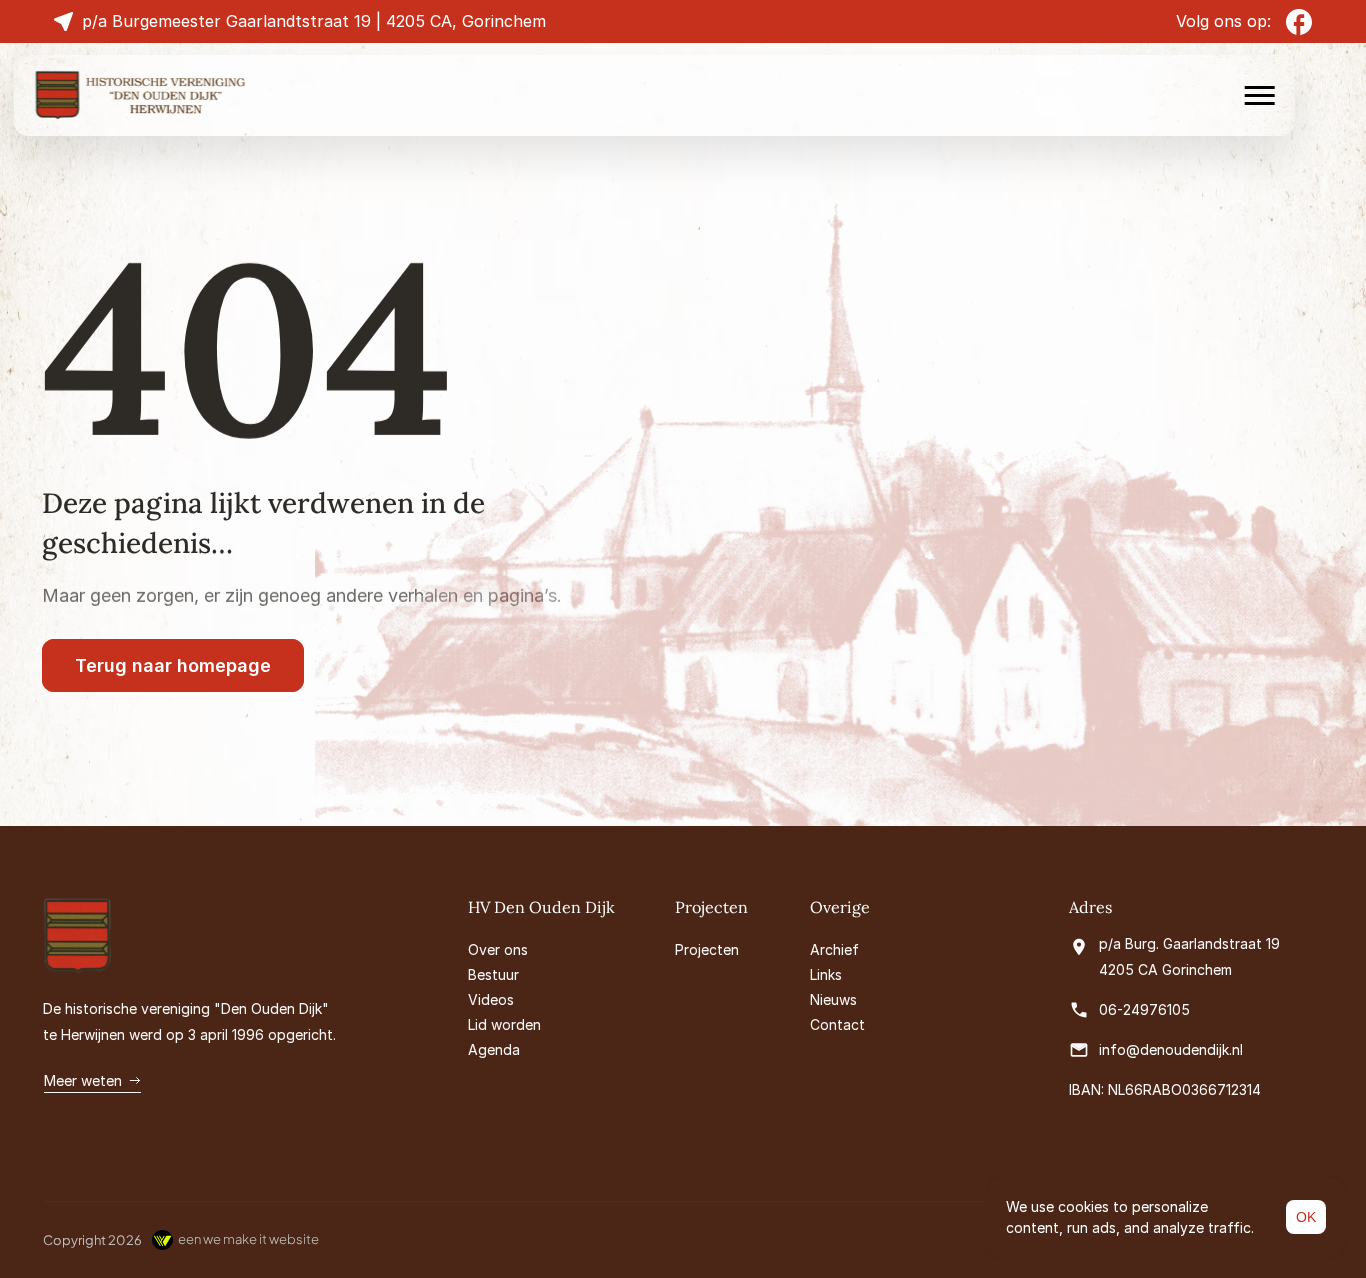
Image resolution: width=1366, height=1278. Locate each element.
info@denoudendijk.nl (1171, 1049)
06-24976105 (1144, 1009)
